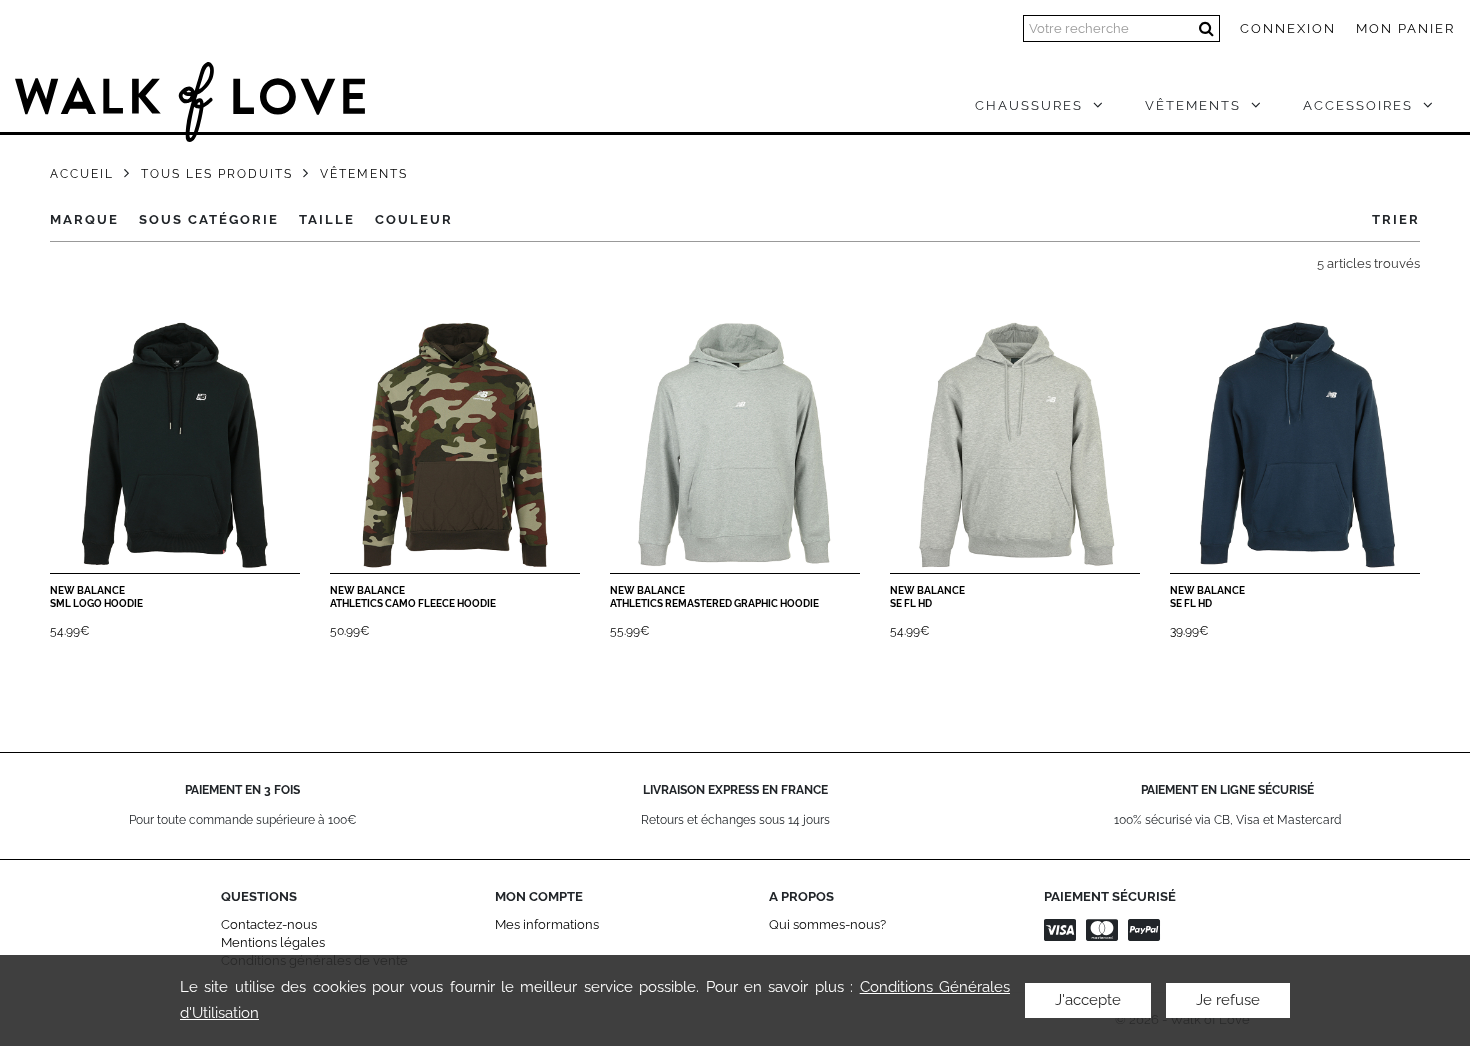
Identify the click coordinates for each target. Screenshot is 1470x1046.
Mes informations (547, 924)
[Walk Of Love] (190, 92)
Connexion (1288, 28)
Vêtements (364, 174)
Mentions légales (273, 942)
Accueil (82, 174)
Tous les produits (217, 174)
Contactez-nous (269, 924)
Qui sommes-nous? (827, 924)
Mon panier (1405, 28)
